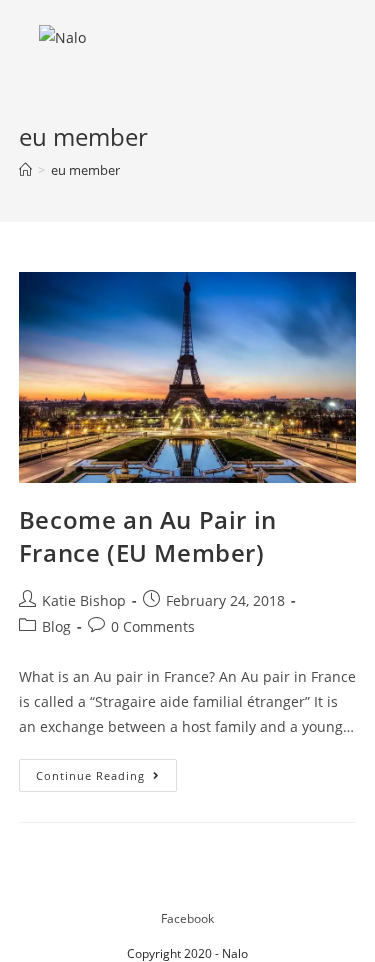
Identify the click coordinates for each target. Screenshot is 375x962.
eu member (85, 170)
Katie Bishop (84, 600)
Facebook (187, 918)
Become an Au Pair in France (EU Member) (148, 536)
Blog (56, 626)
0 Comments (153, 626)
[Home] (25, 170)
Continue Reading (106, 779)
